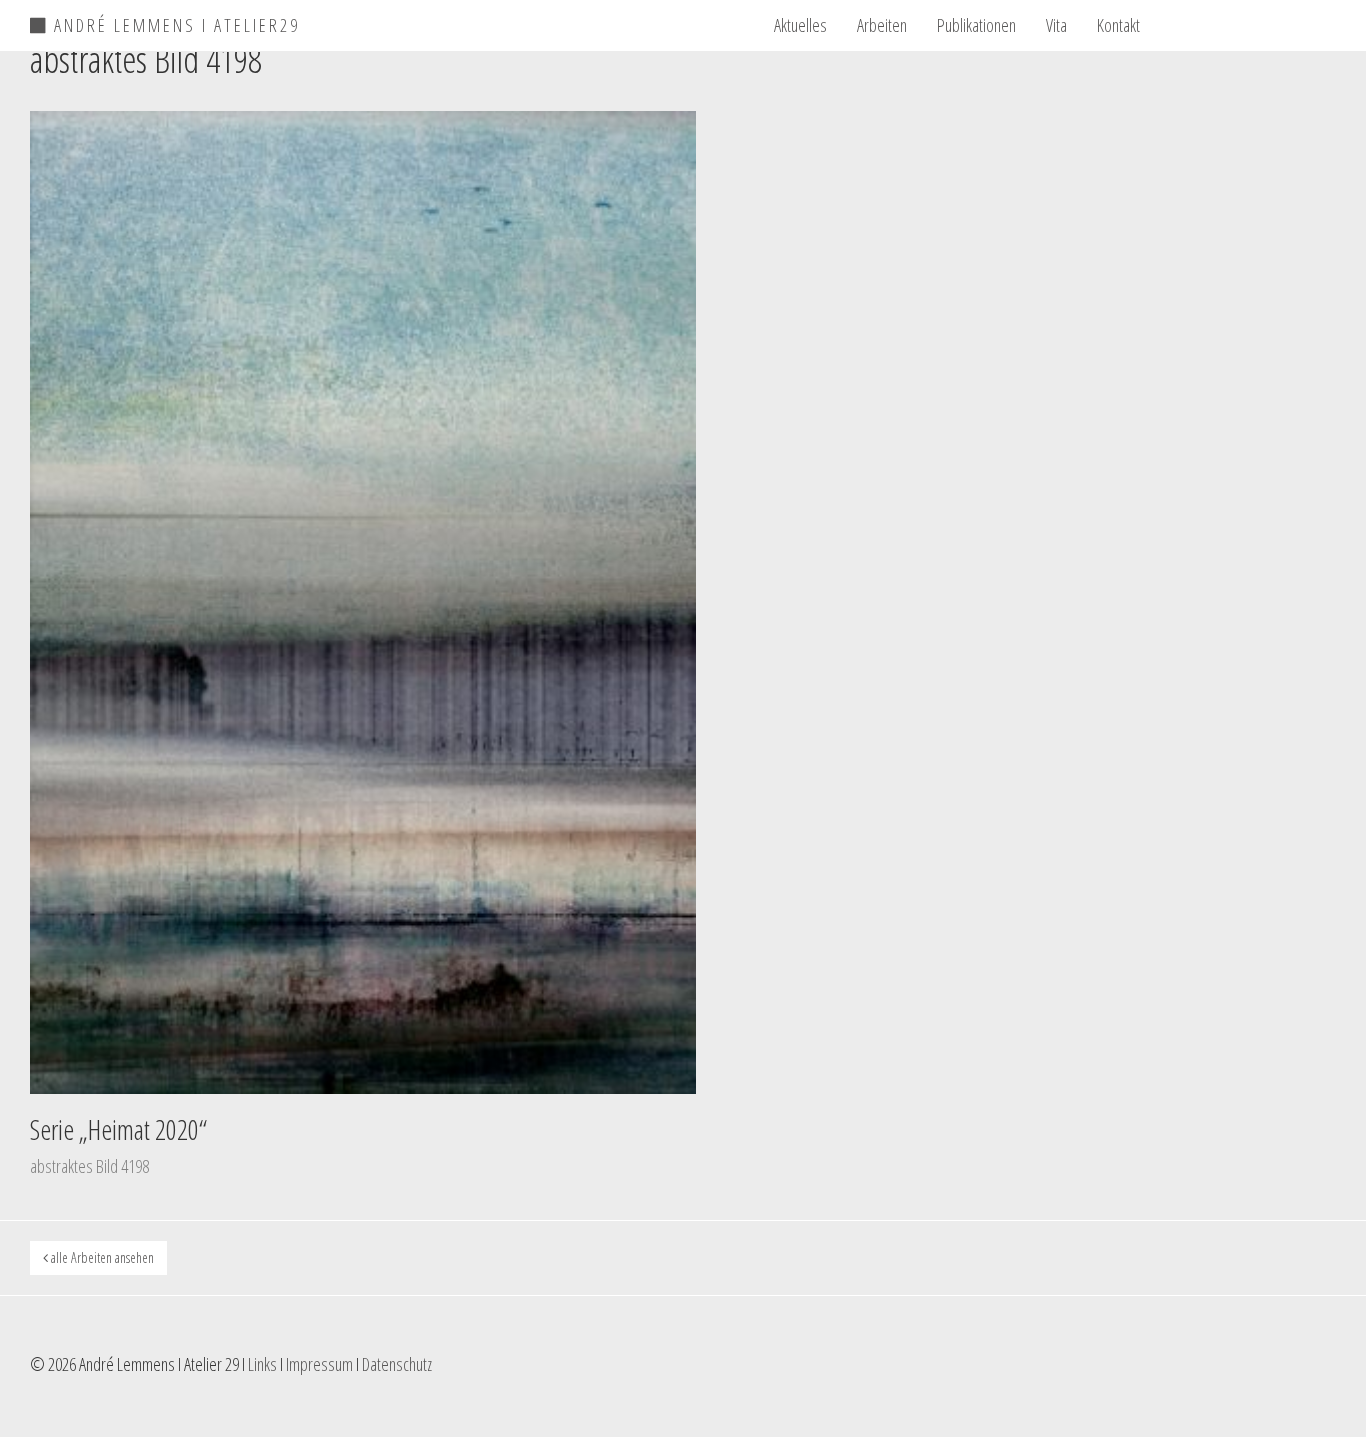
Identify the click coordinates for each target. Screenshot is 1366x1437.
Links (262, 1364)
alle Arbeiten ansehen (101, 1257)
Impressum (319, 1364)
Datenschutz (397, 1364)
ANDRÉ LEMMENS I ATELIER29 (174, 22)
